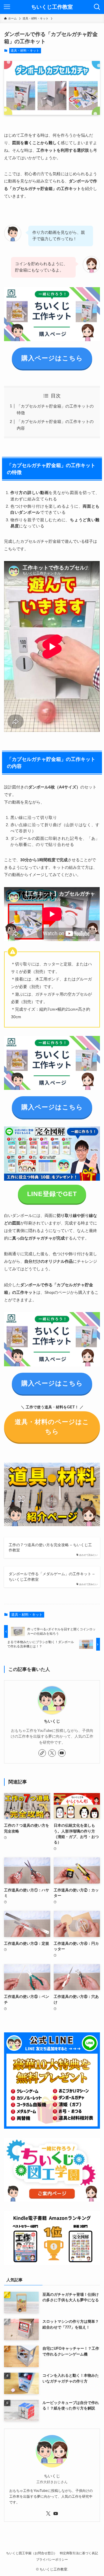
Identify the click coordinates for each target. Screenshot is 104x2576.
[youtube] (62, 1753)
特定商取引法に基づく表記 (79, 2553)
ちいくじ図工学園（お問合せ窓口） (31, 2553)
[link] (42, 1753)
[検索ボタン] (97, 7)
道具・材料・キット (25, 50)
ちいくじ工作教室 (52, 7)
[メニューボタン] (7, 7)
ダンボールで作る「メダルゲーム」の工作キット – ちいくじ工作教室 (52, 1576)
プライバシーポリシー (52, 2559)
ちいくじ (52, 1721)
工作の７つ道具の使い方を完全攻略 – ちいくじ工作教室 (50, 1547)
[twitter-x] (52, 1753)
